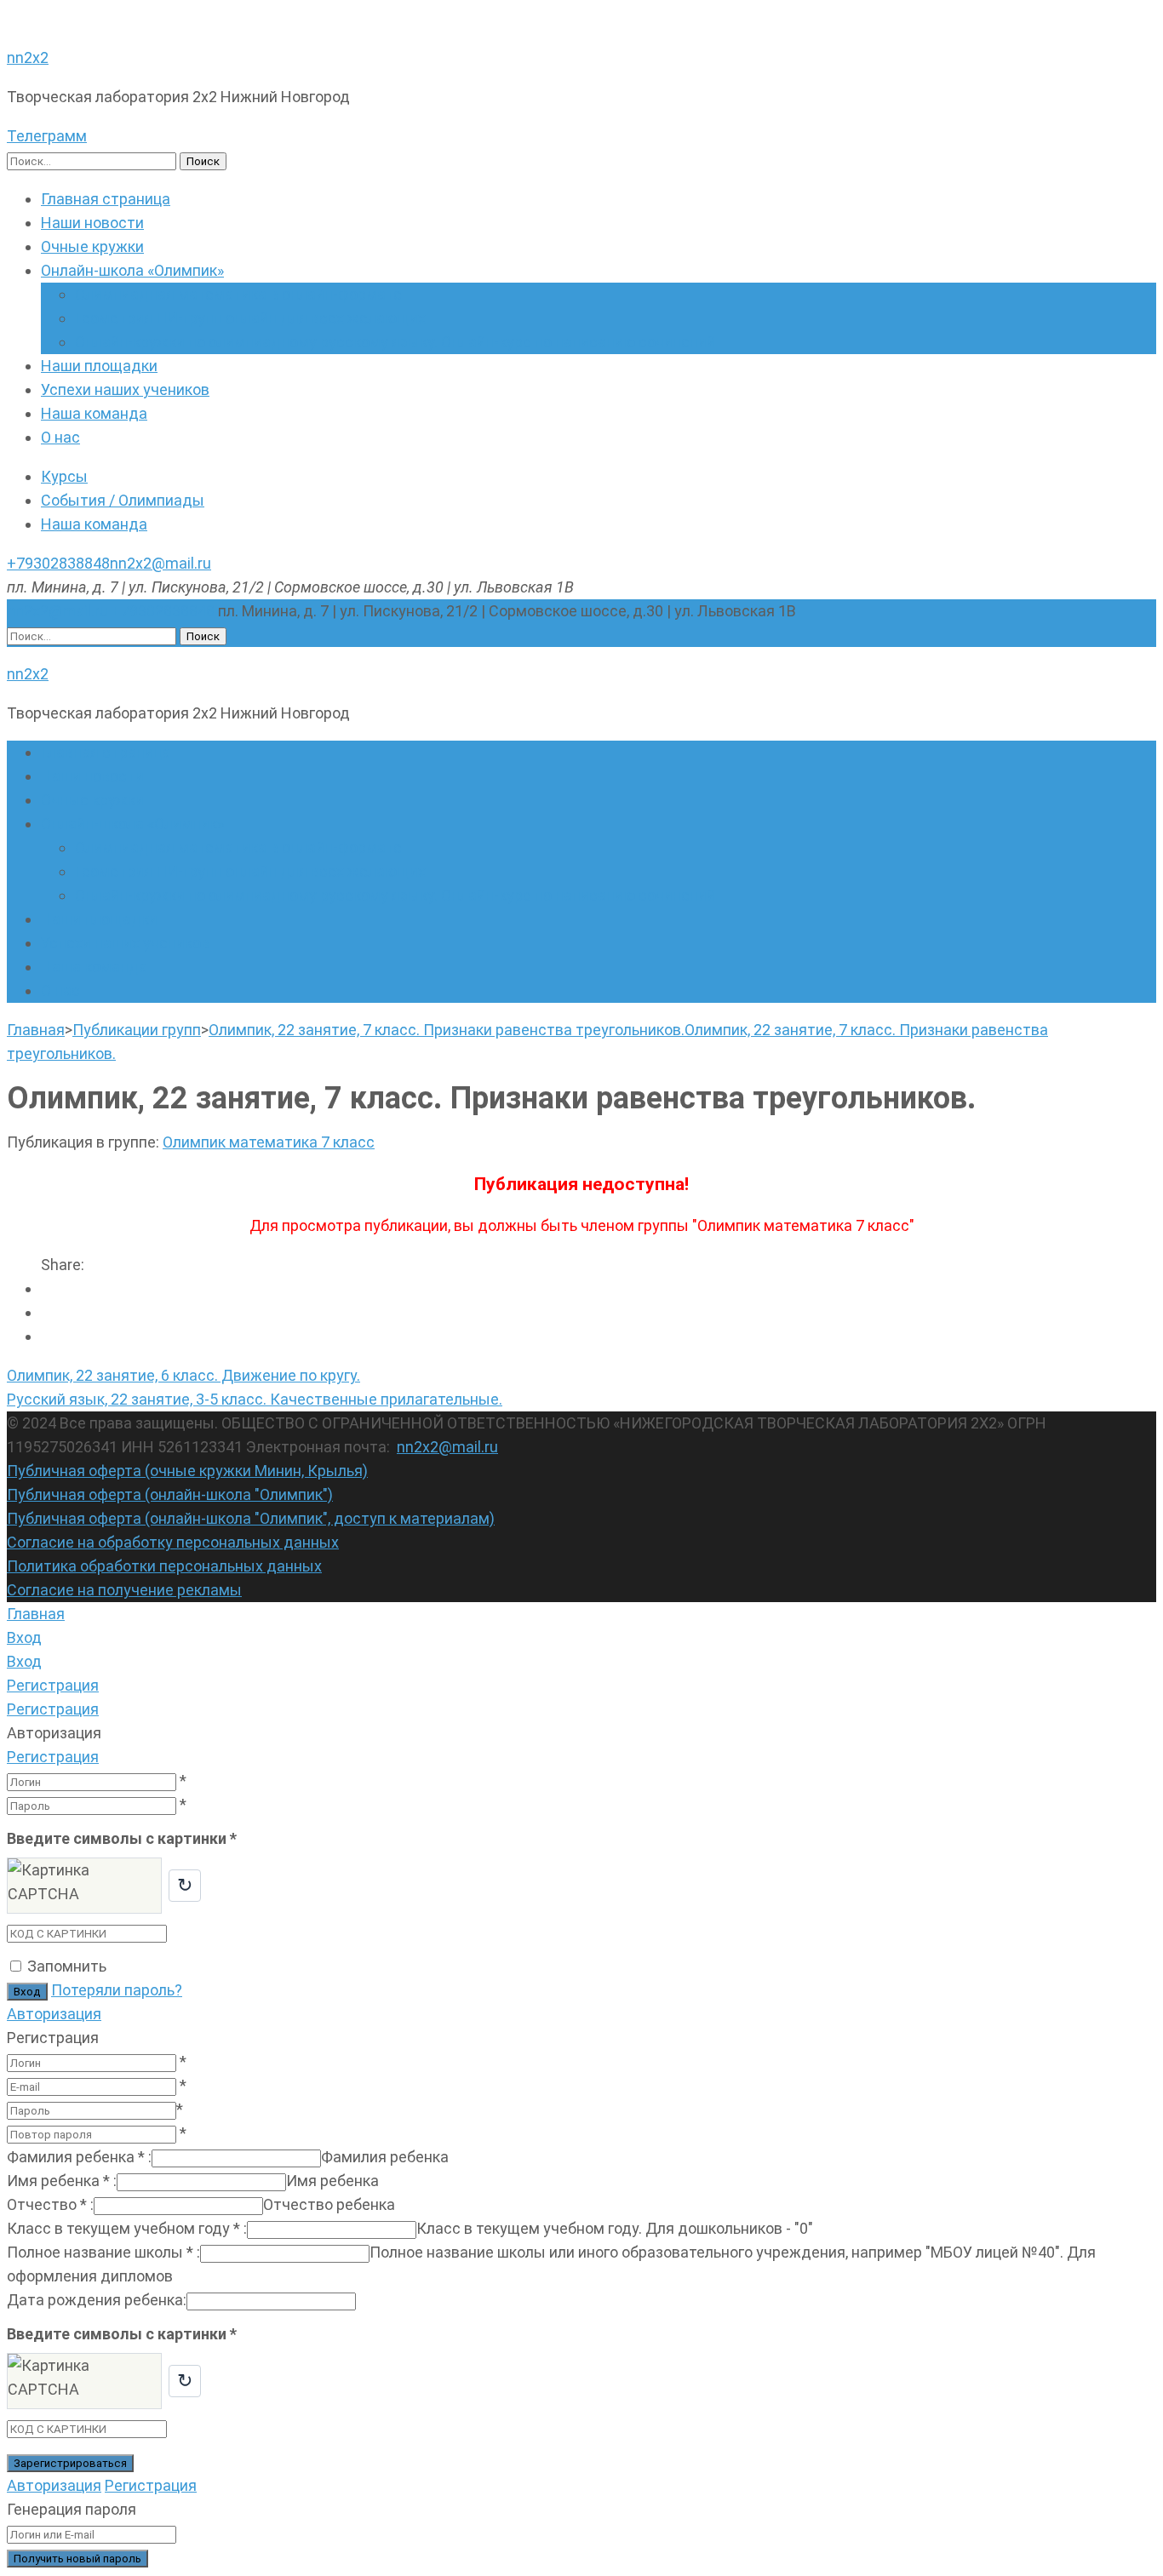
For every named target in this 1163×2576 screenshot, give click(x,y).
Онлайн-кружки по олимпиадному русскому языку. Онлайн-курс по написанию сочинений (395, 342)
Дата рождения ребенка (97, 2300)
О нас (60, 437)
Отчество (50, 2204)
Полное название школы (103, 2252)
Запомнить (67, 1966)
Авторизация (54, 2014)
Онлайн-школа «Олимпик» (132, 270)
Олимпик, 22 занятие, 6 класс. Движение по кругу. (183, 1375)
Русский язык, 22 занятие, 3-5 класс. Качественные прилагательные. (255, 1399)
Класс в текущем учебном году (127, 2228)
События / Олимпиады (123, 500)
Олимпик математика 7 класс (269, 1142)
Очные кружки (92, 246)
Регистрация (53, 1757)
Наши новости (92, 223)
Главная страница (106, 199)
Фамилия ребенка (79, 2157)
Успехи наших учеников (125, 389)
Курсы (64, 476)
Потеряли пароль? (117, 1990)
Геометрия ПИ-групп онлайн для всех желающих (250, 318)
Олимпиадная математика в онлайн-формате (238, 294)
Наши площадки (99, 366)
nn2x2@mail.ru (160, 563)
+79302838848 (58, 563)
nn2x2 (28, 57)
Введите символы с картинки (122, 1838)
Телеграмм (47, 136)
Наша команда (94, 413)
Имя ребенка (62, 2181)
